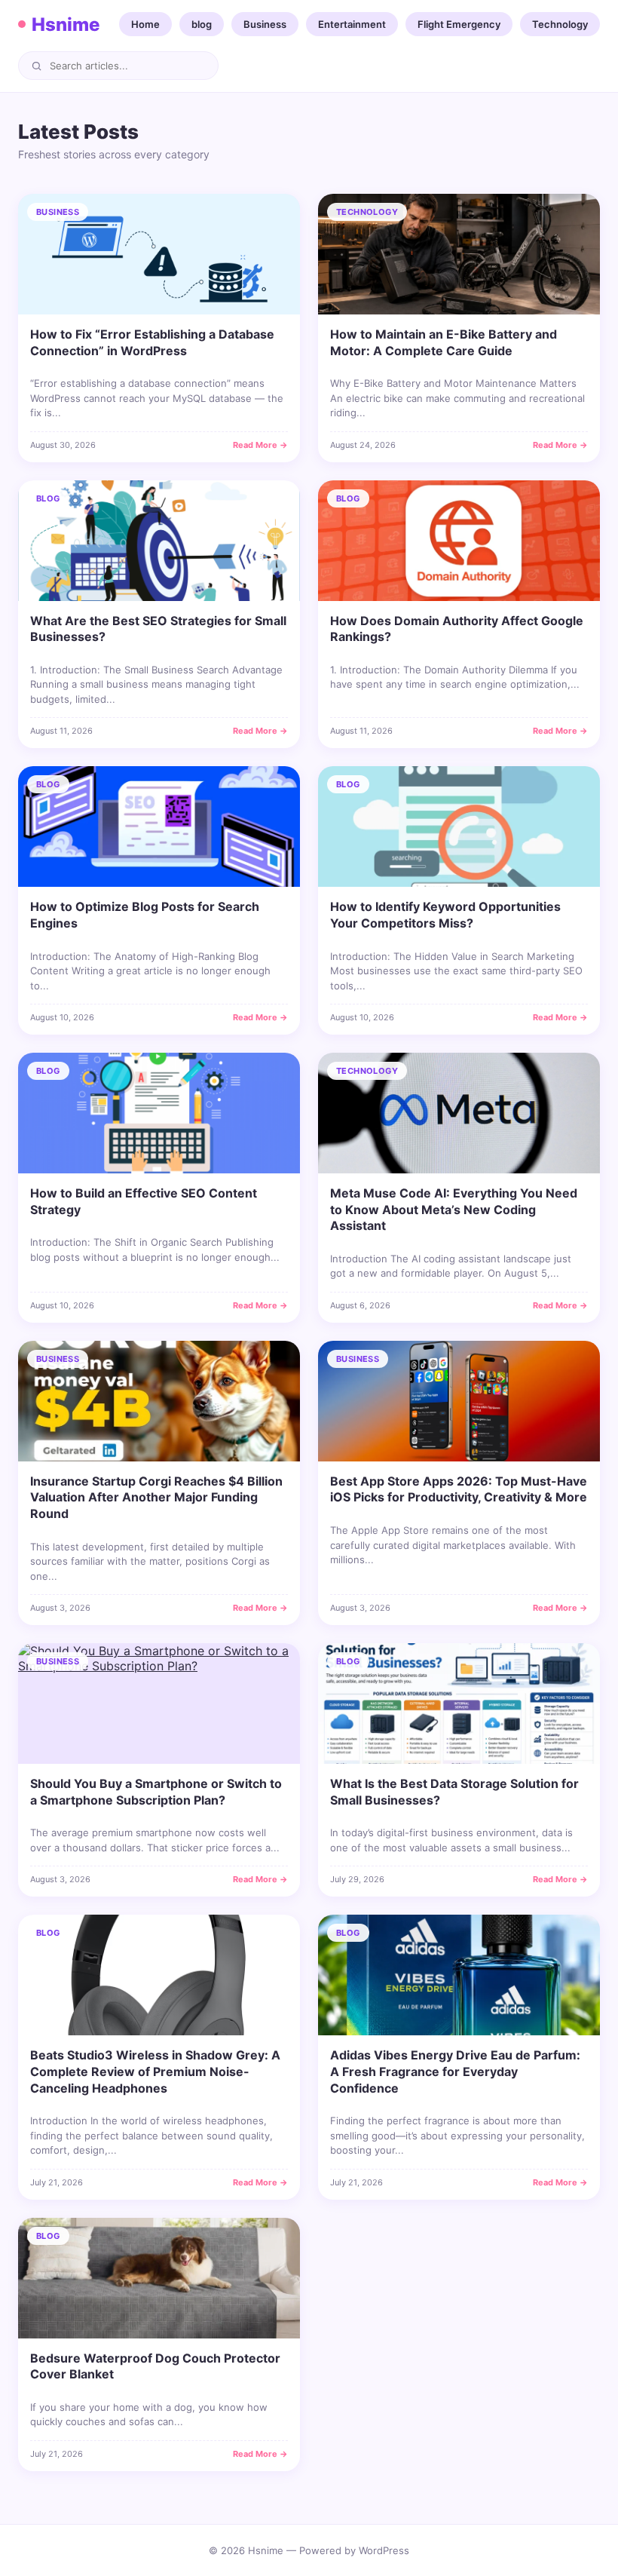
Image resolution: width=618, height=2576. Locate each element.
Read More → (260, 445)
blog (202, 24)
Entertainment (352, 24)
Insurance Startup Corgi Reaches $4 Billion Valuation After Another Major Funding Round (156, 1497)
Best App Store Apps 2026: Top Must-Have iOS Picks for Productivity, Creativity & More (459, 1489)
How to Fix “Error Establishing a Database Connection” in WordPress (152, 342)
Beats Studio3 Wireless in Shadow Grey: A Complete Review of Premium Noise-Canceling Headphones (155, 2071)
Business (265, 24)
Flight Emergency (459, 24)
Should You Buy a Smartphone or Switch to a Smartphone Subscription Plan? (156, 1792)
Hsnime (66, 25)
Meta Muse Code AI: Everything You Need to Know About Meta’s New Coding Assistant (454, 1209)
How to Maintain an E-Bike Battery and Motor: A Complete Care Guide (444, 342)
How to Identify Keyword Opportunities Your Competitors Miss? (445, 915)
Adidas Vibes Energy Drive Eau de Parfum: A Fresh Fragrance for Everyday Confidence (455, 2071)
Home (145, 24)
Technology (560, 24)
